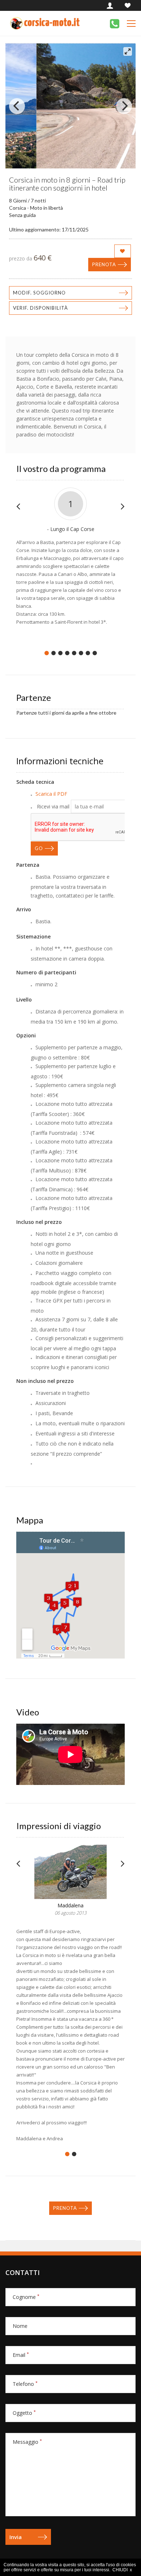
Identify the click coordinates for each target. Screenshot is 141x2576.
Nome (20, 2326)
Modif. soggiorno (39, 293)
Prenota (104, 264)
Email (21, 2355)
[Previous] (17, 106)
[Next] (124, 106)
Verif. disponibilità (40, 308)
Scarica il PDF (51, 794)
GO (39, 848)
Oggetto (24, 2413)
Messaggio (27, 2442)
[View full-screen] (128, 51)
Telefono (25, 2384)
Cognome (26, 2297)
